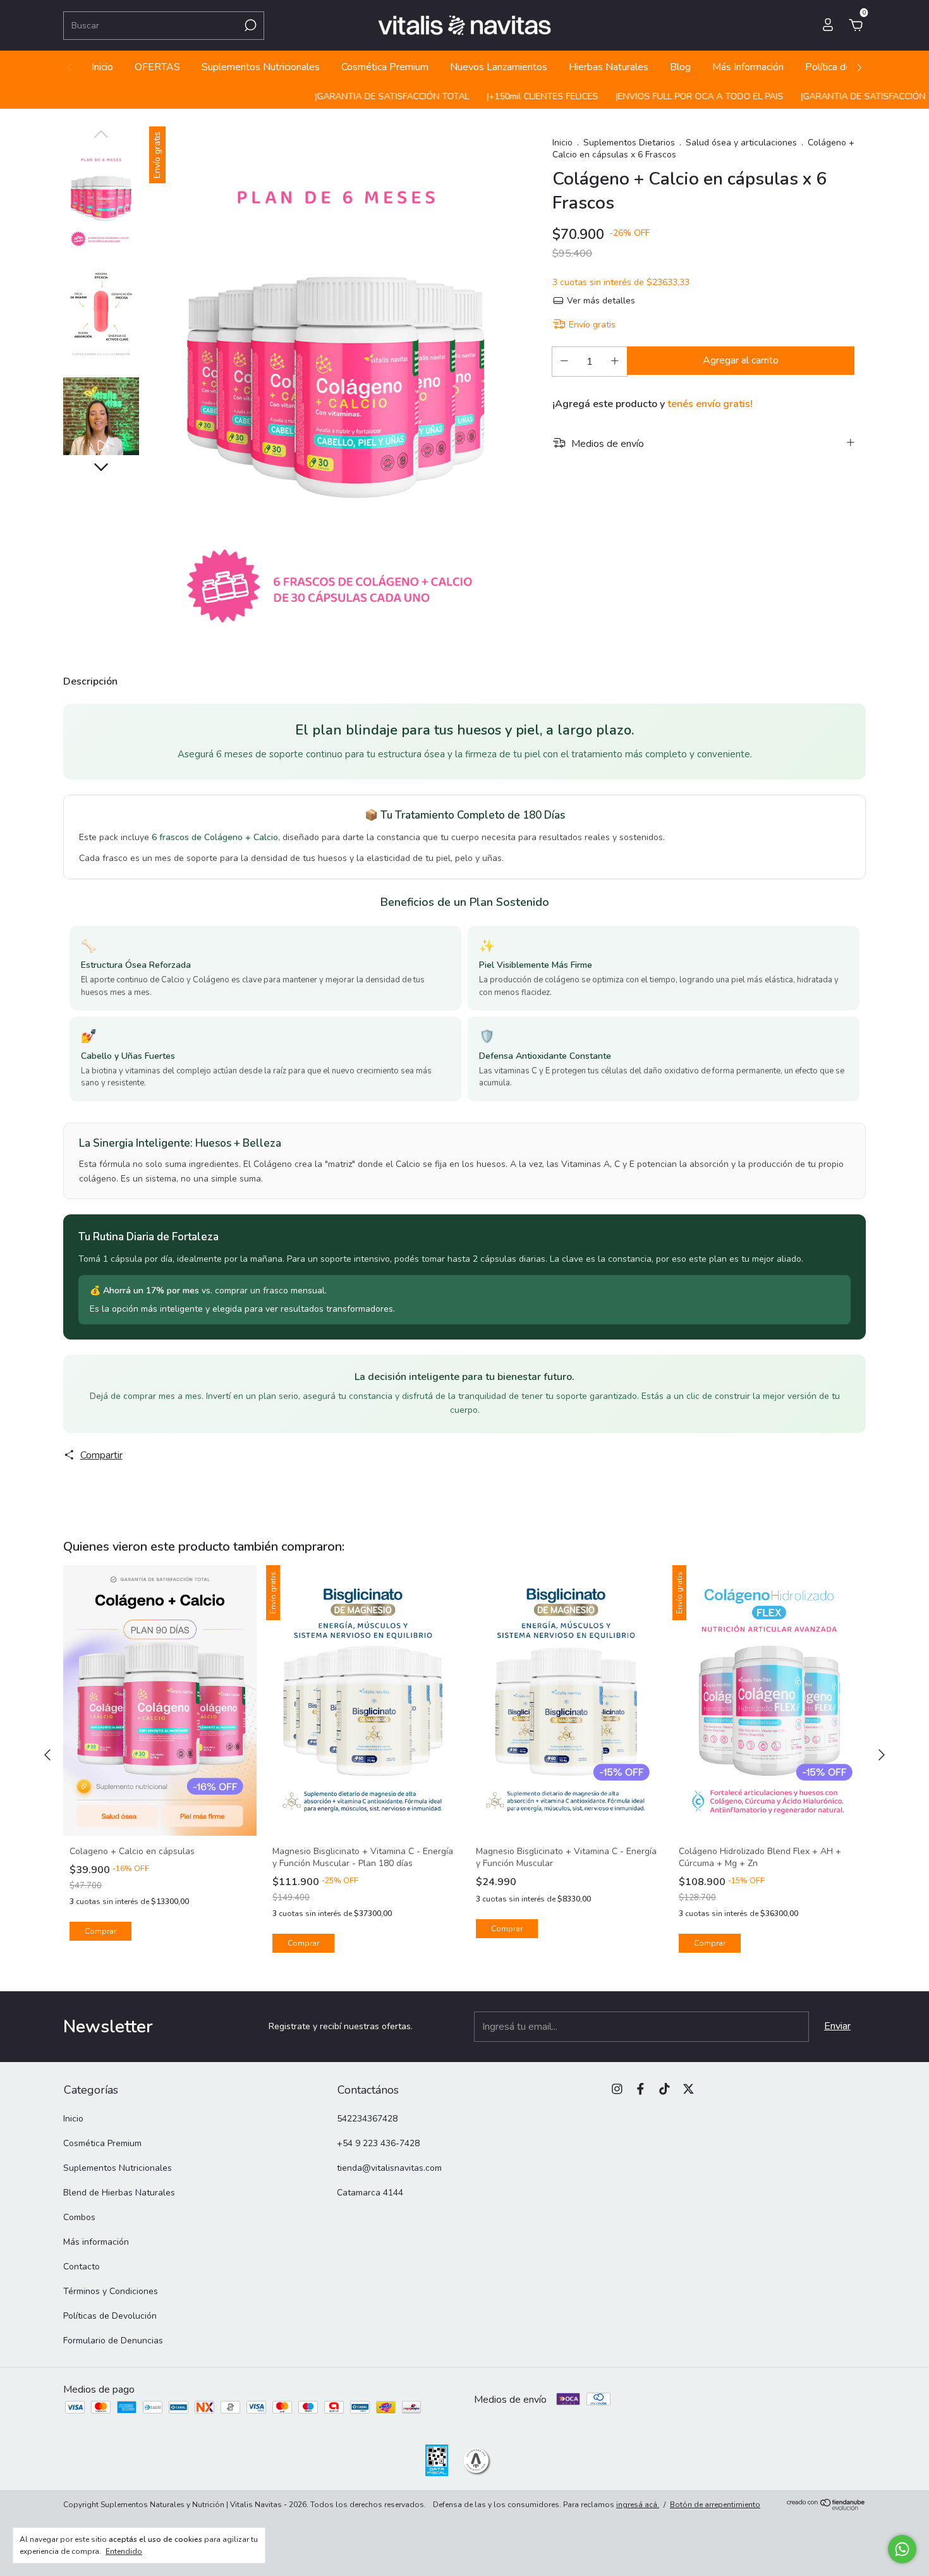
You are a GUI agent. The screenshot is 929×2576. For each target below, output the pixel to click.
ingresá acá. (638, 2505)
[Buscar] (249, 25)
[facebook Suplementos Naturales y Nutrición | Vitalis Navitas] (641, 2089)
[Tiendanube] (826, 2507)
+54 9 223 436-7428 (378, 2143)
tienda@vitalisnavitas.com (389, 2168)
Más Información (748, 67)
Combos (79, 2217)
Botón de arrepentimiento (715, 2505)
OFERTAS (157, 67)
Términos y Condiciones (111, 2291)
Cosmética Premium (385, 67)
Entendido (124, 2551)
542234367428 (367, 2119)
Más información (96, 2242)
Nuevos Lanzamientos (499, 67)
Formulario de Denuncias (113, 2341)
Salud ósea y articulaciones (741, 143)
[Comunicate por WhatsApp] (902, 2549)
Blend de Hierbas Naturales (119, 2193)
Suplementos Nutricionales (261, 67)
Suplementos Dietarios (629, 143)
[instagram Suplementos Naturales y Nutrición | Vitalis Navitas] (617, 2089)
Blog (680, 67)
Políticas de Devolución (110, 2316)
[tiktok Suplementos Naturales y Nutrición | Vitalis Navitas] (665, 2089)
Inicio (102, 67)
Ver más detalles (600, 301)
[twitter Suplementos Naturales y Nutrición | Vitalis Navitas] (689, 2089)
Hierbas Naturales (609, 67)
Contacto (82, 2267)
